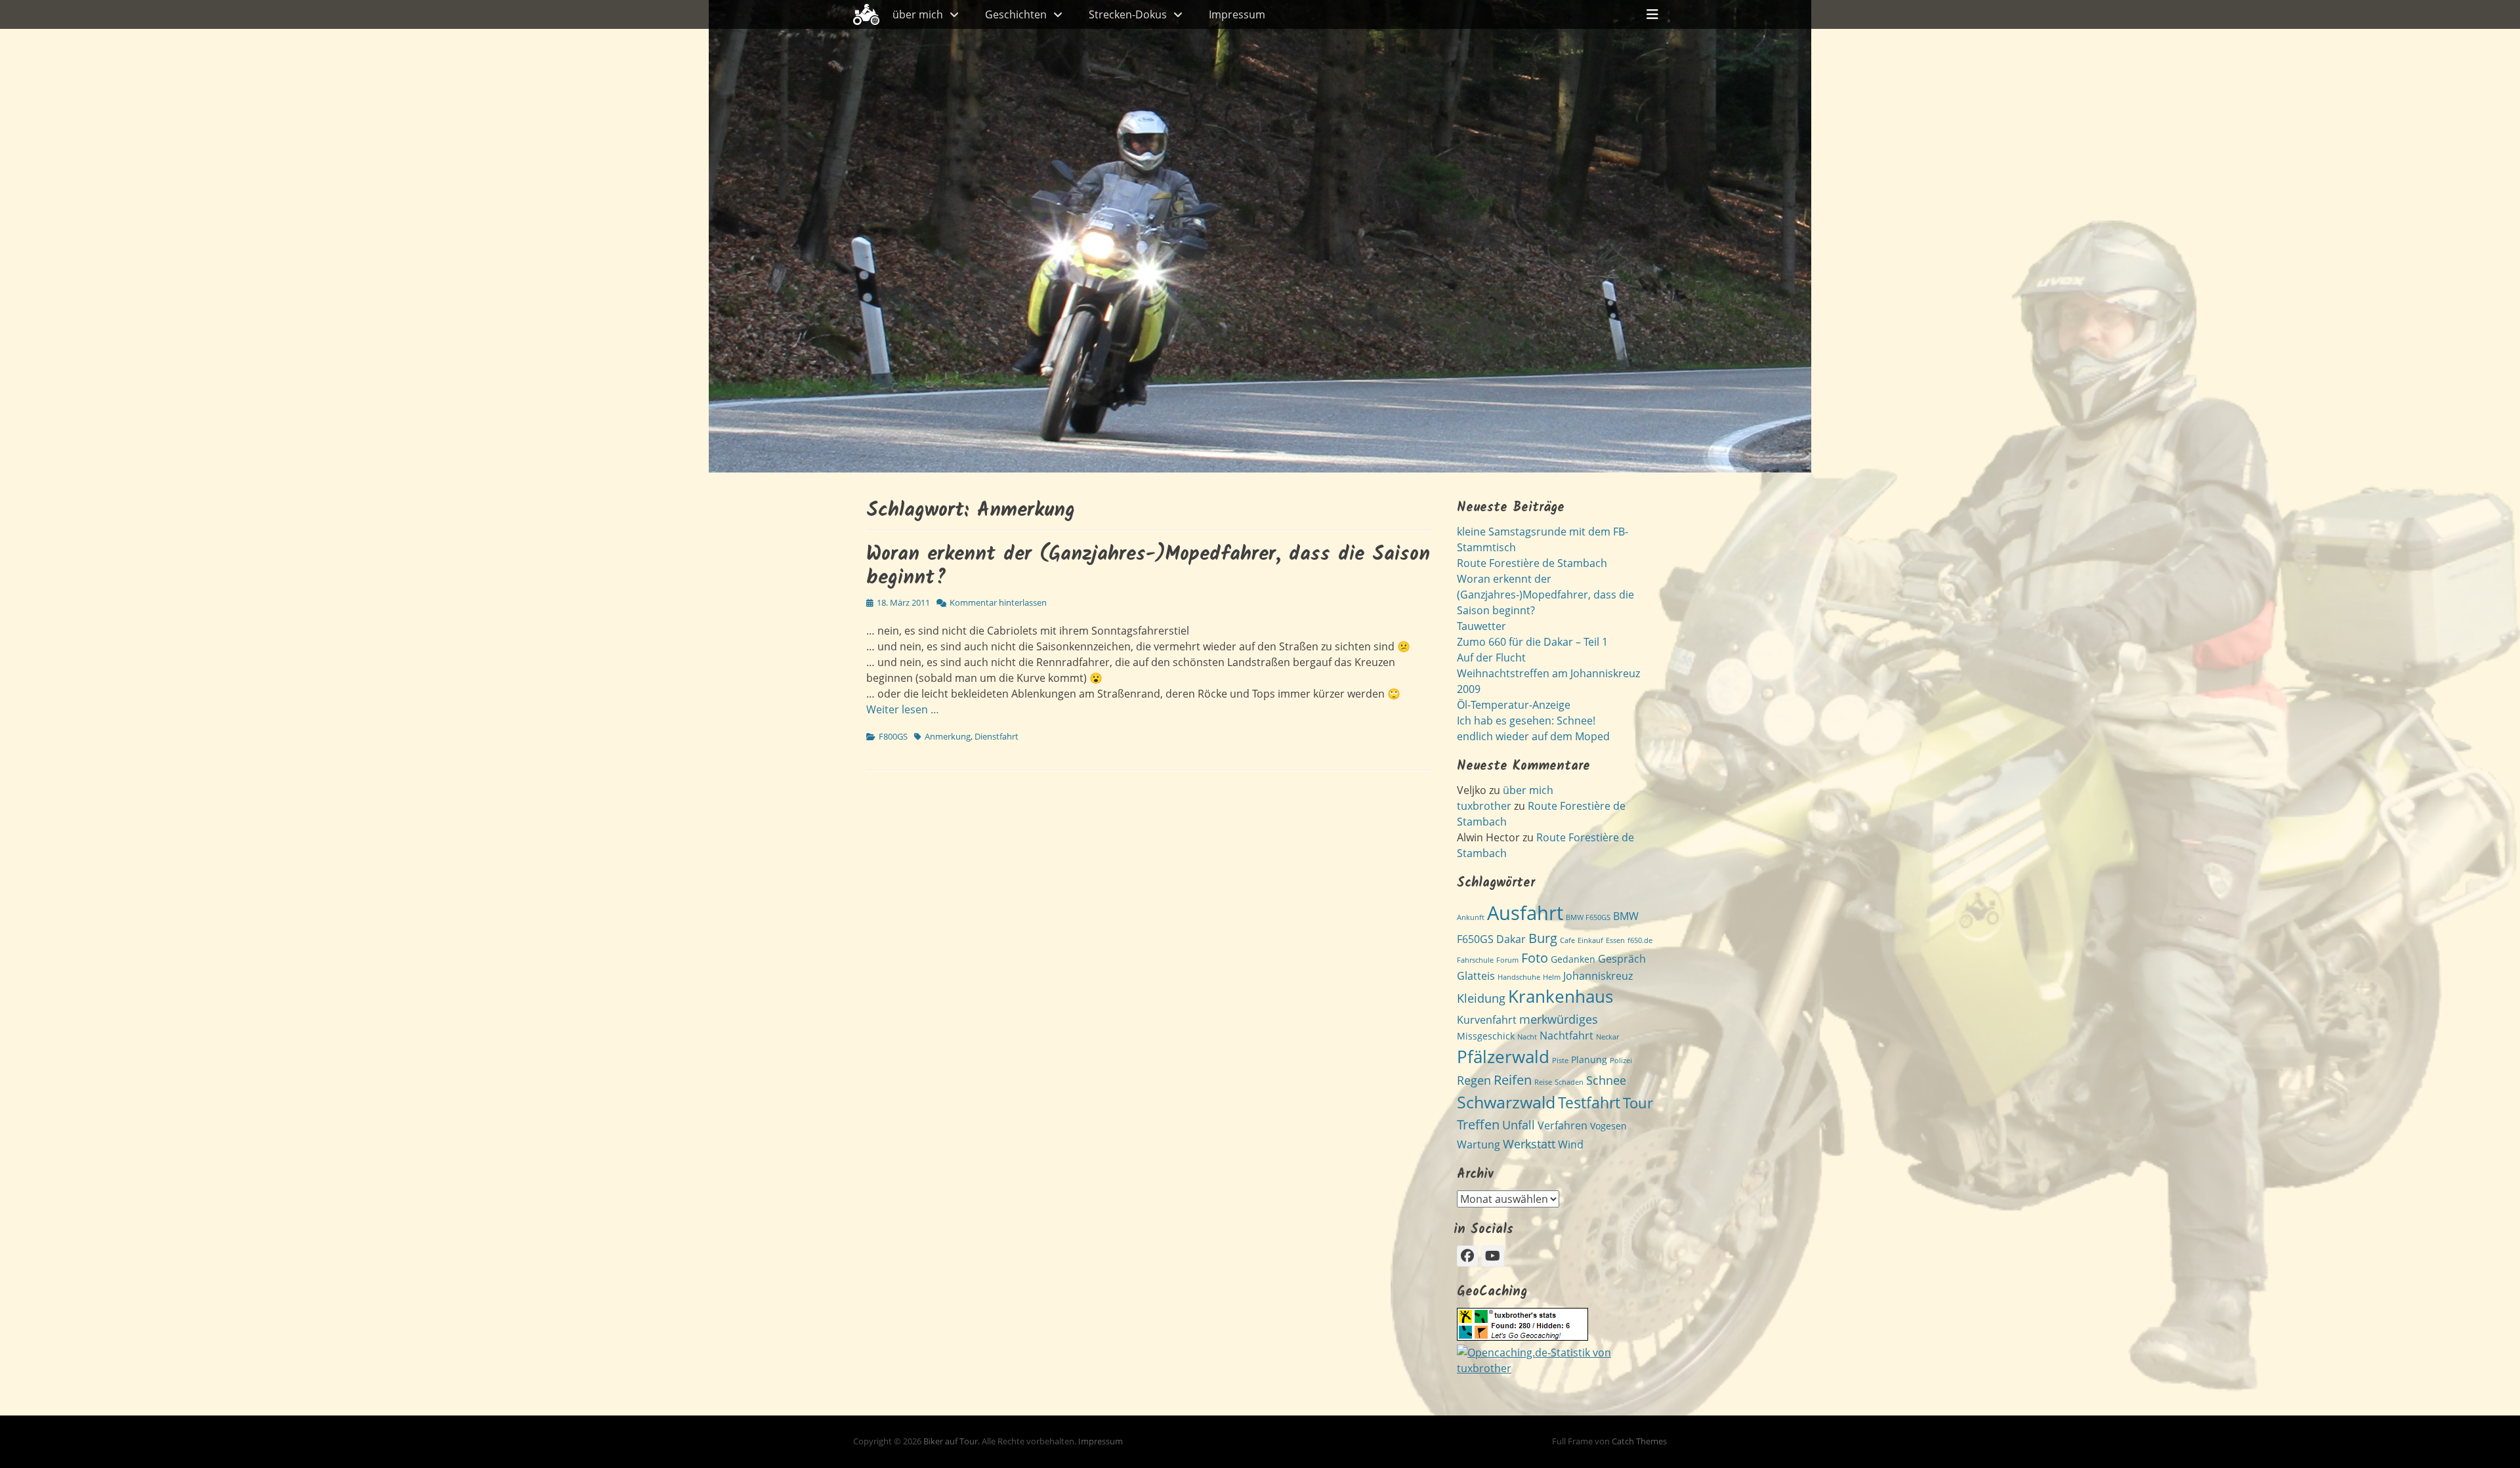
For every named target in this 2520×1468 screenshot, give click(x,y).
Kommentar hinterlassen (998, 602)
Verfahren (1563, 1125)
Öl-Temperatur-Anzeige (1514, 705)
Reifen (1513, 1080)
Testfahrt (1589, 1103)
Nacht (1527, 1037)
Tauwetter (1481, 626)
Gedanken (1573, 959)
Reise (1543, 1082)
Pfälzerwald (1503, 1057)
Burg (1543, 938)
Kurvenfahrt (1487, 1020)
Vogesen (1608, 1126)
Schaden (1569, 1082)
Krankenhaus (1561, 996)
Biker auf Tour (951, 1441)
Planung (1589, 1059)
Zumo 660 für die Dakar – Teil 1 (1532, 642)
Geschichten (1016, 14)
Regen (1474, 1080)
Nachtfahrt (1566, 1036)
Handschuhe (1519, 977)
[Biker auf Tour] (866, 14)
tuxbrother (1484, 806)
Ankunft (1471, 917)
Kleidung (1481, 998)
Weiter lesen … (903, 709)
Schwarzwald (1506, 1102)
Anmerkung (948, 736)
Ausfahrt (1525, 913)
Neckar (1607, 1037)
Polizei (1621, 1060)
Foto (1535, 957)
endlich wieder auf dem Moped (1533, 736)
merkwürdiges (1559, 1019)
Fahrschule (1475, 960)
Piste (1560, 1060)
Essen (1615, 940)
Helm (1552, 977)
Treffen (1478, 1124)
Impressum (1237, 14)
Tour (1638, 1103)
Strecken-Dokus (1128, 14)
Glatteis (1476, 976)
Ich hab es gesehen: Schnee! (1526, 721)
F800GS (893, 736)
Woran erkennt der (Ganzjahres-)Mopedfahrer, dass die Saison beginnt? (1148, 566)
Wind (1571, 1144)
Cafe (1567, 940)
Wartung (1479, 1144)
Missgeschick (1486, 1036)
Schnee (1606, 1080)
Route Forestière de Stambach (1532, 563)
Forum (1507, 960)
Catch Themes (1639, 1441)
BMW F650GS (1588, 917)
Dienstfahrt (997, 736)
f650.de (1640, 940)
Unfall (1519, 1124)
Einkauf (1590, 940)
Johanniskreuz (1598, 976)
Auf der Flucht (1491, 658)
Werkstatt (1529, 1143)
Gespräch (1622, 959)
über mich (918, 14)
